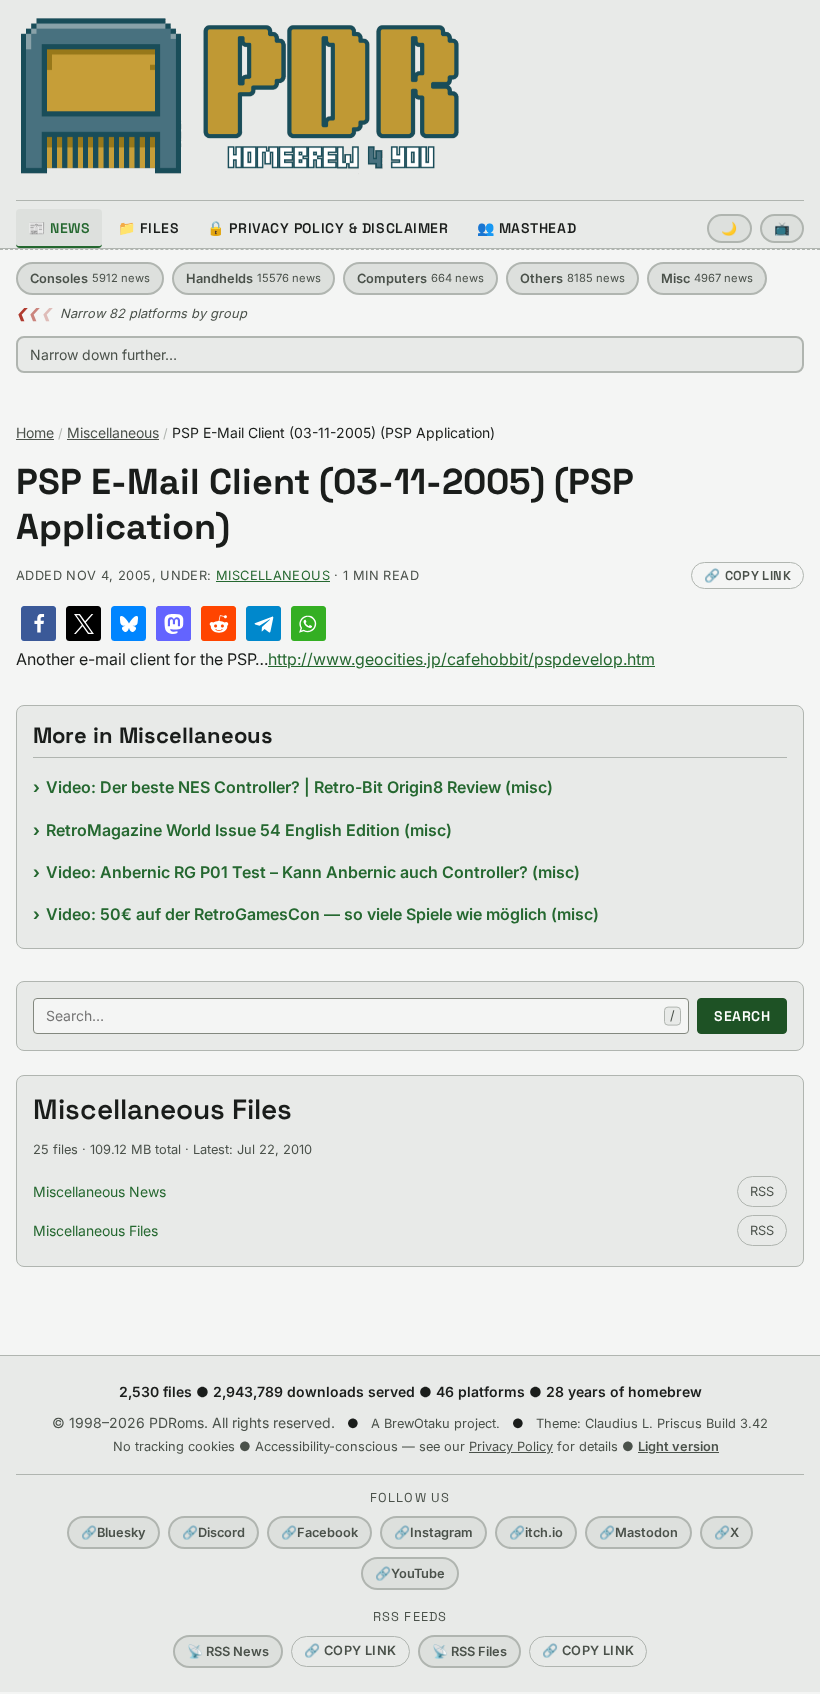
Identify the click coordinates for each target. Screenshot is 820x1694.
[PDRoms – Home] (240, 96)
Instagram (433, 1532)
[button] (38, 623)
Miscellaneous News (99, 1191)
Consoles (90, 278)
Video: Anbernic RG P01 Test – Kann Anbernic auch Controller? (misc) (313, 872)
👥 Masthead (527, 228)
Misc (707, 278)
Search (742, 1016)
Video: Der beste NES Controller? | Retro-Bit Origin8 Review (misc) (299, 787)
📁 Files (148, 228)
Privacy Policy (511, 1446)
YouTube (410, 1573)
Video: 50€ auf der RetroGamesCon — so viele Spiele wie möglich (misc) (322, 914)
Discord (213, 1532)
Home (35, 432)
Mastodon (638, 1532)
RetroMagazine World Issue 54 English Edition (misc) (249, 830)
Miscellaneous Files (95, 1230)
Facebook (319, 1532)
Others (572, 278)
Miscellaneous (113, 432)
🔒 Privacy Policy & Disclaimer (327, 228)
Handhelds (253, 278)
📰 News (59, 228)
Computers (420, 278)
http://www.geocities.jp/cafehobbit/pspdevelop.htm (461, 659)
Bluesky (113, 1532)
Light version (678, 1446)
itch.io (536, 1532)
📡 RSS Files (469, 1651)
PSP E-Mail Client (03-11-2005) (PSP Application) (325, 505)
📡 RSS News (228, 1651)
